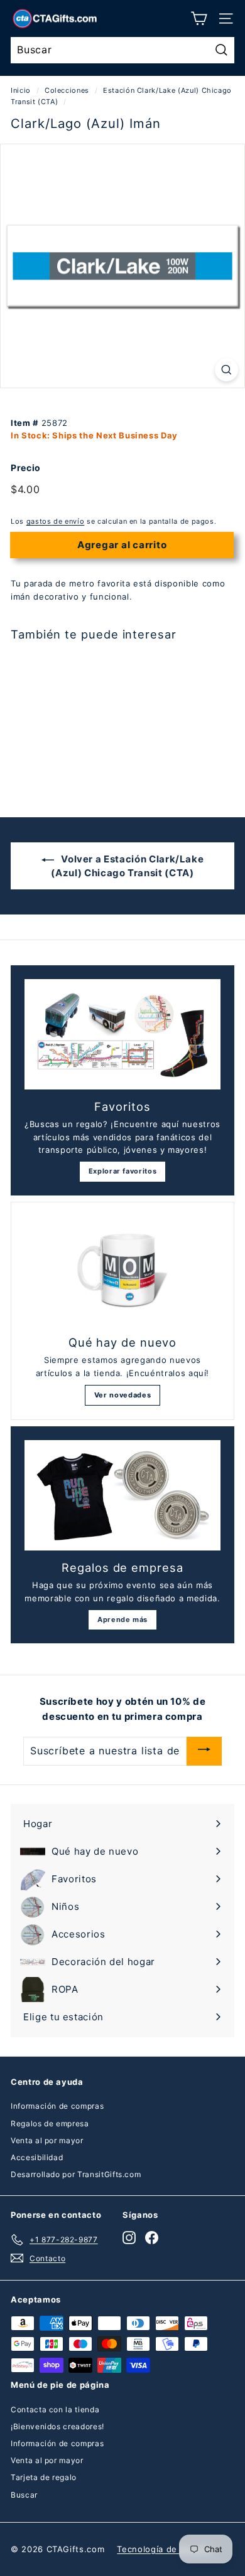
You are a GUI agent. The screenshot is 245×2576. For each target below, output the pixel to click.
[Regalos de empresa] (122, 1495)
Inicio (21, 90)
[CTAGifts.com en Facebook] (152, 2238)
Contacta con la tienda (55, 2409)
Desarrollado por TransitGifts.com (76, 2174)
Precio (26, 468)
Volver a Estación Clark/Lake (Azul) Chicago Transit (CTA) (127, 866)
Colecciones (67, 90)
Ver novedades (122, 1395)
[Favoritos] (122, 1034)
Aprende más (122, 1619)
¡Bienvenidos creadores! (57, 2426)
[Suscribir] (204, 1751)
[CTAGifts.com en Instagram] (129, 2238)
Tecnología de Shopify (165, 2549)
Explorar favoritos (123, 1171)
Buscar (24, 2495)
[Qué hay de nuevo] (122, 1271)
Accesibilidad (37, 2157)
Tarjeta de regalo (44, 2477)
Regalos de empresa (50, 2123)
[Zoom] (226, 370)
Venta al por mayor (47, 2140)
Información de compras (57, 2106)
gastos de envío (56, 521)
